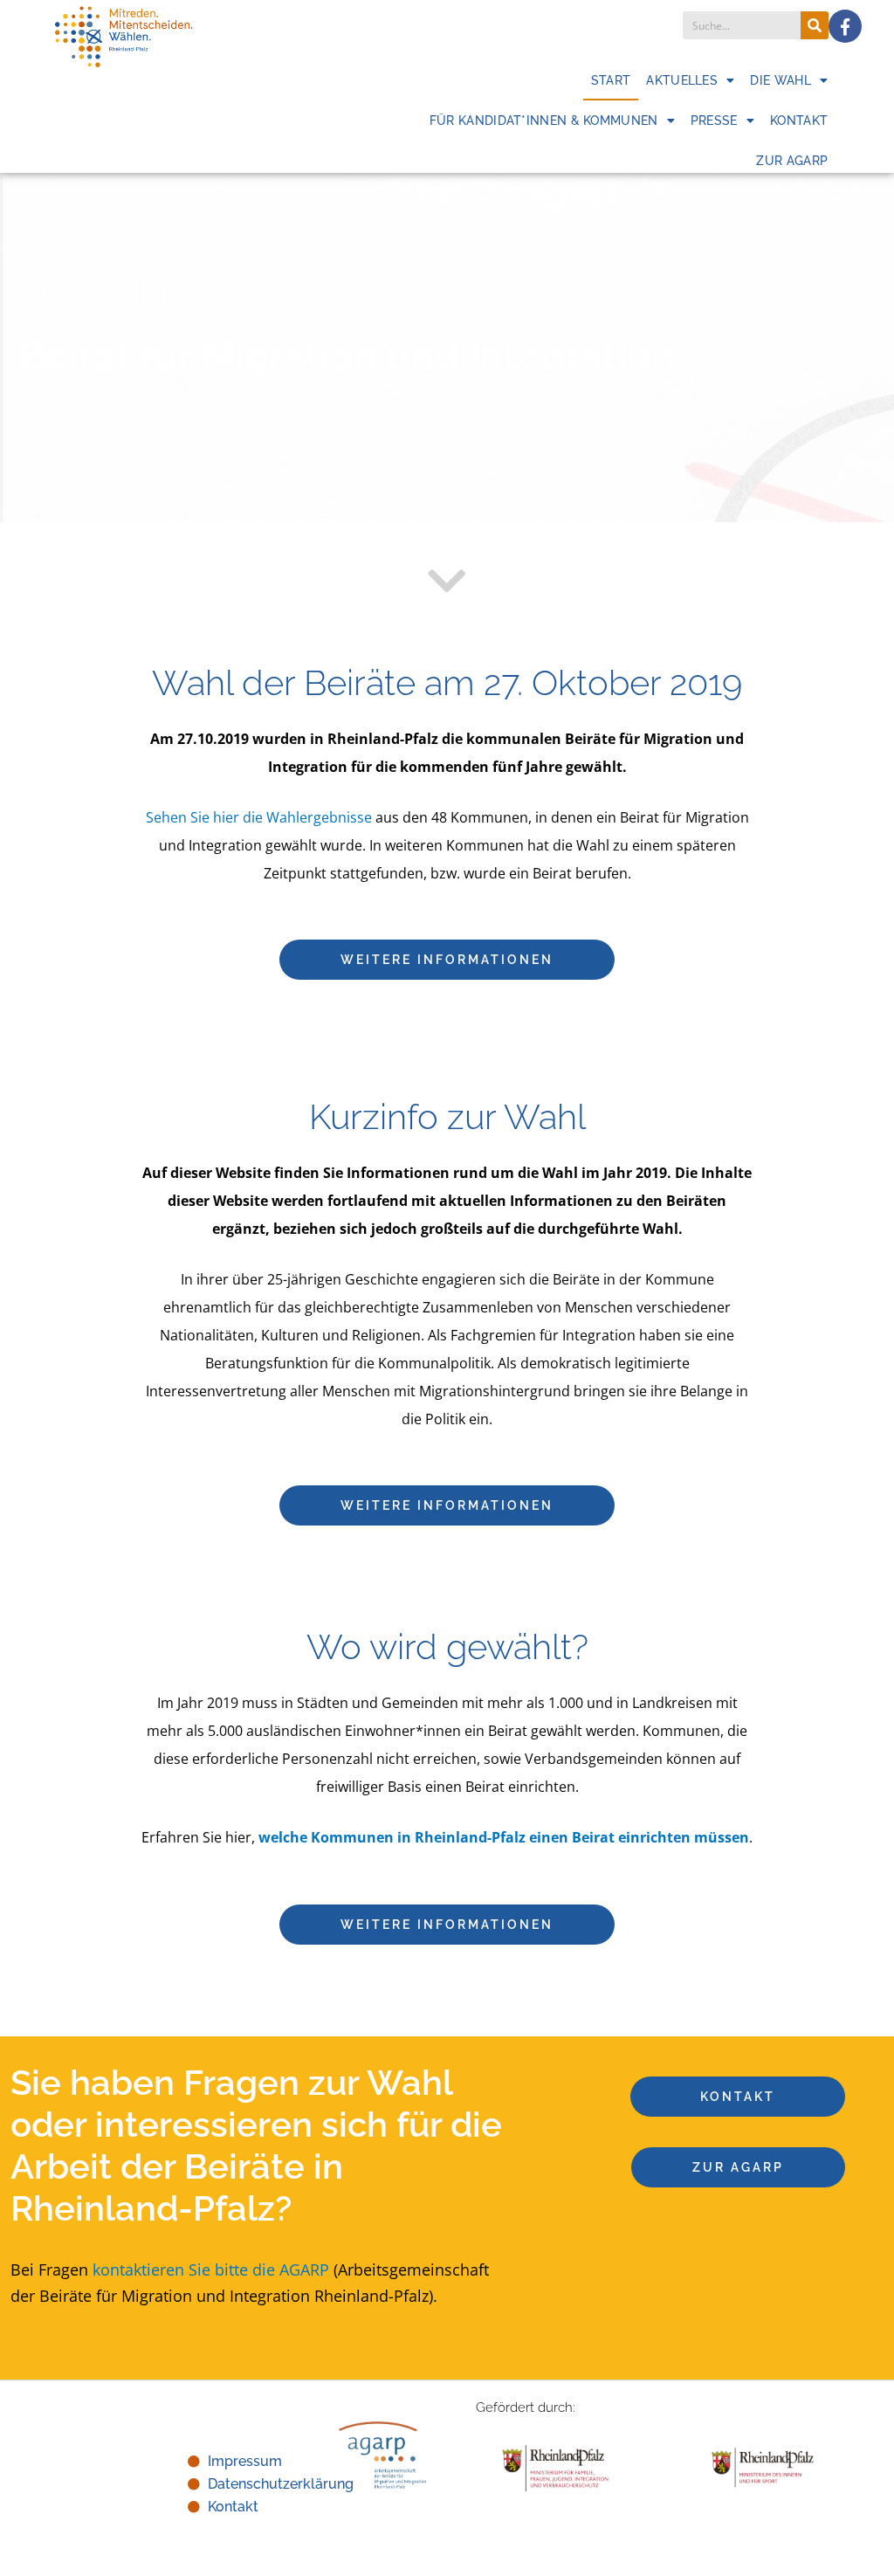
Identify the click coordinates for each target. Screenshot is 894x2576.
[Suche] (815, 25)
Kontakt (799, 121)
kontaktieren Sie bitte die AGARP (211, 2269)
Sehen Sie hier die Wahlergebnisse (259, 817)
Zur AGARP (792, 161)
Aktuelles (682, 80)
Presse (714, 121)
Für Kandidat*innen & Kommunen (544, 121)
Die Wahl (780, 80)
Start (611, 80)
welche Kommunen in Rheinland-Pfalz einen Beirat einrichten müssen (504, 1837)
